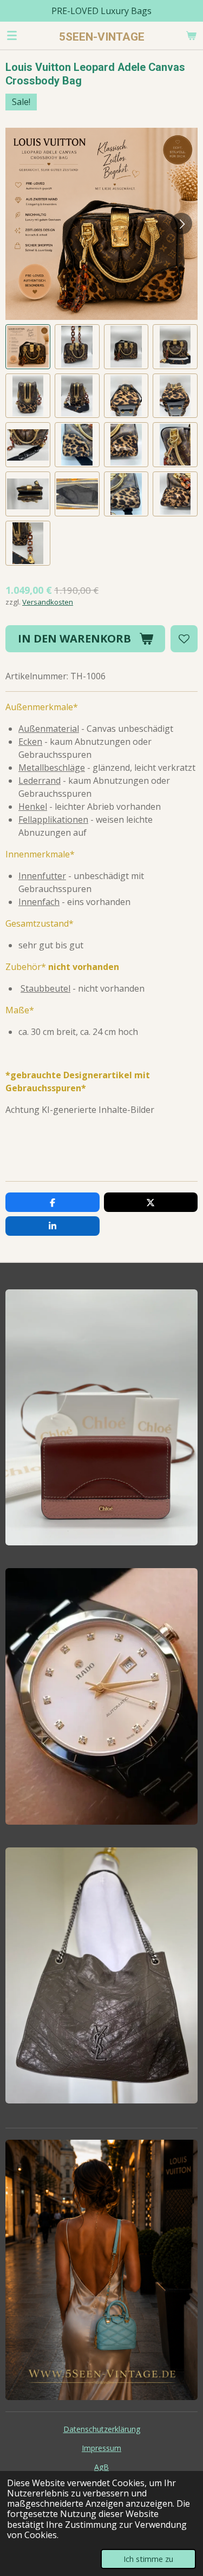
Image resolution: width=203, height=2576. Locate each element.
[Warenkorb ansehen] (191, 35)
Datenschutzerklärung (102, 2429)
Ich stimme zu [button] (148, 2559)
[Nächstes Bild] (181, 224)
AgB (101, 2467)
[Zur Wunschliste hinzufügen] (184, 639)
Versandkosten (48, 602)
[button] (28, 347)
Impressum (101, 2448)
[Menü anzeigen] (12, 35)
